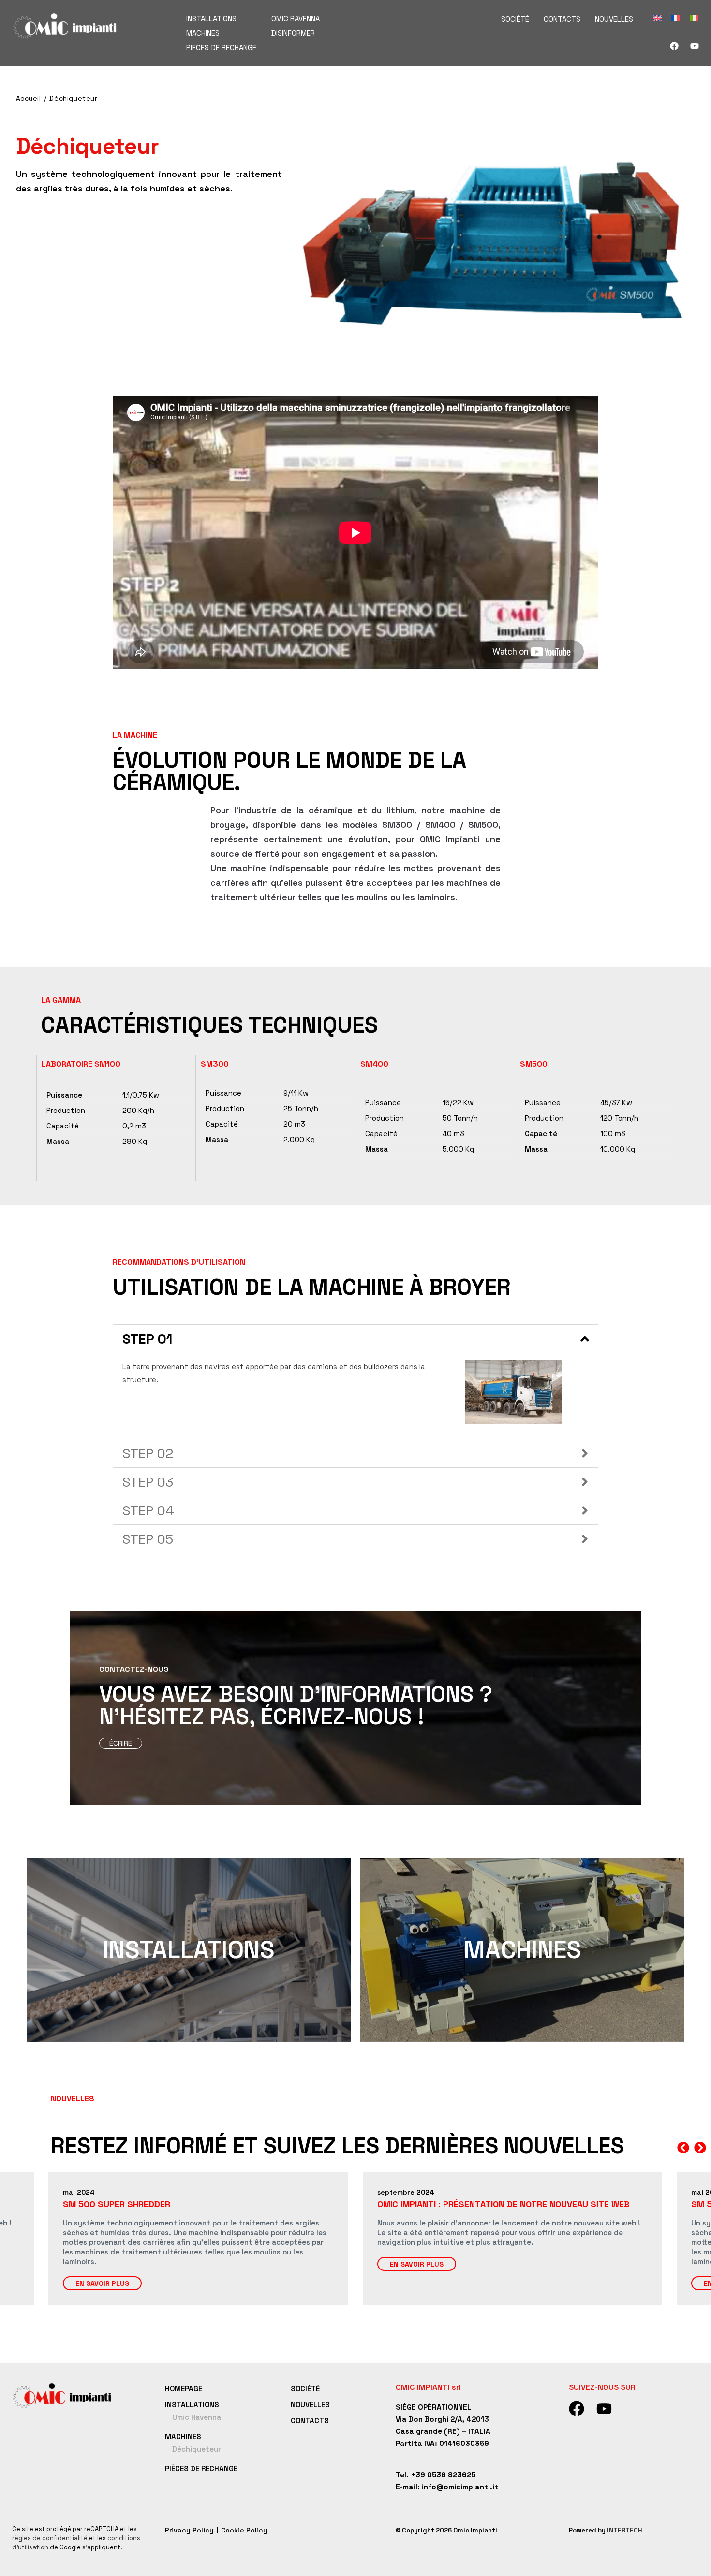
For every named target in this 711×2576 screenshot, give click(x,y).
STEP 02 (148, 1453)
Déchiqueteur (73, 98)
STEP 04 (148, 1510)
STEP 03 (148, 1482)
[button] (355, 1339)
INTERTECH (625, 2530)
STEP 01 (147, 1339)
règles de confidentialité (50, 2538)
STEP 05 (148, 1539)
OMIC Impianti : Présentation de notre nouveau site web (189, 2204)
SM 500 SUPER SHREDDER (431, 2204)
